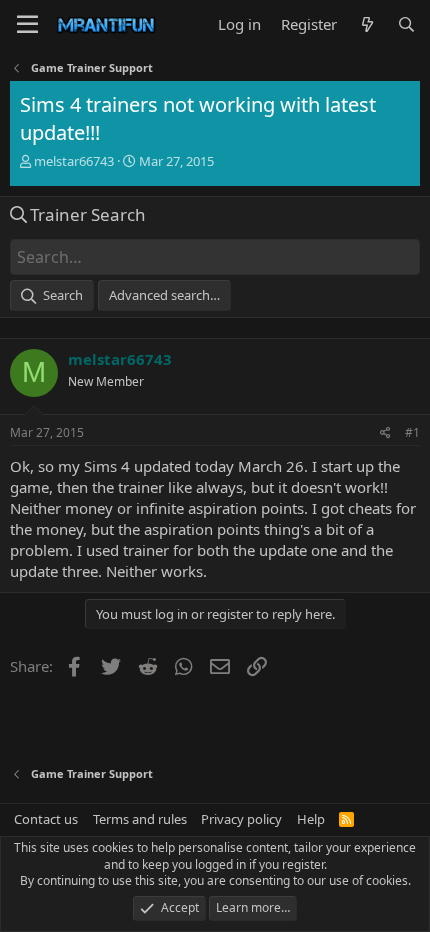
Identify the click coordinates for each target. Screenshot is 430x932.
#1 (412, 432)
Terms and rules (140, 819)
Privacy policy (241, 819)
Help (311, 819)
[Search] (406, 24)
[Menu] (27, 25)
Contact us (46, 819)
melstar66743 (74, 161)
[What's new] (366, 24)
